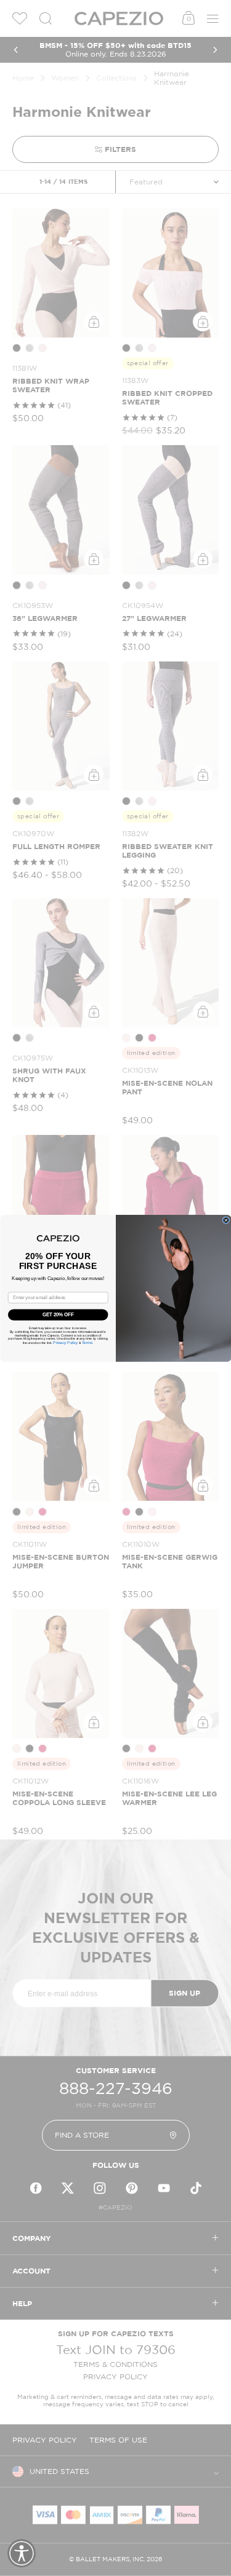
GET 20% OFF (58, 1314)
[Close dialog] (226, 1220)
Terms (87, 1342)
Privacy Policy (65, 1342)
